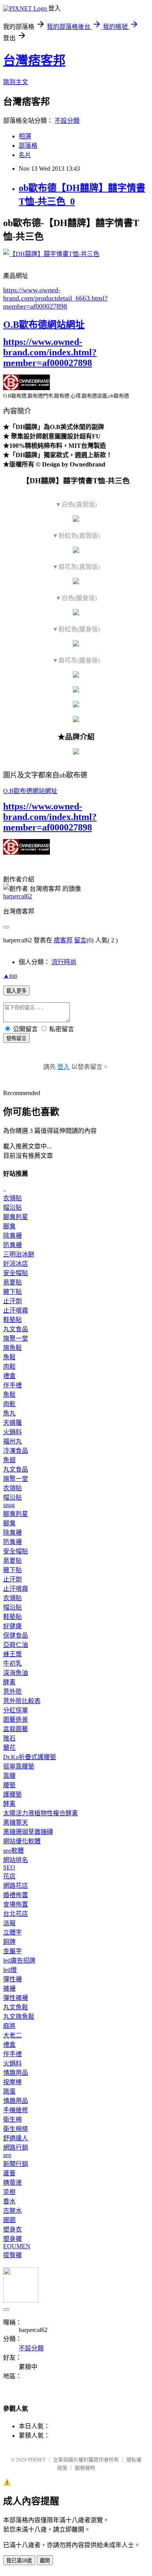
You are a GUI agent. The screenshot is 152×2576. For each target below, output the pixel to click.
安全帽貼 (16, 1273)
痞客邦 (63, 940)
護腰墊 (12, 1794)
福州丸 (12, 1441)
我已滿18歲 (19, 2561)
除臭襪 (12, 1236)
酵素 (9, 1682)
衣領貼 (12, 1198)
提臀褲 (12, 2255)
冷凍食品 (16, 1451)
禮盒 (9, 1376)
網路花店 (16, 1886)
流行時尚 (64, 962)
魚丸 (9, 1413)
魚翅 (9, 1460)
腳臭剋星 (16, 1217)
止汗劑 (12, 1301)
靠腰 (9, 1776)
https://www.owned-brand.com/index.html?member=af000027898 (50, 352)
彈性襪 (12, 1979)
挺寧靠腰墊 (19, 1766)
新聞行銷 (16, 2164)
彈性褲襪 (16, 1998)
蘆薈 (9, 2173)
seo (7, 2155)
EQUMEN (17, 2246)
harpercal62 (18, 896)
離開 (45, 2561)
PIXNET (37, 2460)
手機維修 (16, 2110)
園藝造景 (16, 1720)
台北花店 (16, 1914)
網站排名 (16, 1860)
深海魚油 (16, 1673)
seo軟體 (13, 1851)
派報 (9, 1923)
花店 (9, 1876)
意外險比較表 (22, 1701)
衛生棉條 (16, 2129)
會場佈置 (16, 1904)
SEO (9, 1867)
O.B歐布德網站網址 (44, 325)
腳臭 (9, 1226)
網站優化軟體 (22, 1841)
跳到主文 (16, 82)
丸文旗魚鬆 (19, 2017)
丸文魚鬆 (16, 2007)
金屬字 (12, 1951)
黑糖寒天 (16, 1822)
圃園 (9, 2220)
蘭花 (9, 1748)
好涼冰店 (16, 1264)
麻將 (9, 2026)
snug (9, 1505)
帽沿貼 (12, 1208)
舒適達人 (16, 2138)
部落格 (28, 146)
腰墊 (9, 1785)
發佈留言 (16, 1038)
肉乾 (9, 1404)
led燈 (10, 1970)
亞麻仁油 (16, 1645)
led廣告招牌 (19, 1960)
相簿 (25, 136)
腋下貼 (12, 1292)
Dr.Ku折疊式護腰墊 (30, 1757)
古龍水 (12, 2211)
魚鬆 (9, 1357)
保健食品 (16, 1635)
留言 (80, 940)
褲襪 (9, 1989)
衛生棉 (12, 2119)
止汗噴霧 (16, 1310)
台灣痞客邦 (34, 60)
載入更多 (16, 991)
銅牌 (9, 1942)
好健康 (12, 1626)
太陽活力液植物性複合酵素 (41, 1813)
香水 (9, 2201)
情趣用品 (16, 2073)
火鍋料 (12, 1432)
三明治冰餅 (19, 1254)
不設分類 (67, 121)
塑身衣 (12, 2229)
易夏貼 (12, 1282)
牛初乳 (12, 1663)
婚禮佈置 (16, 1895)
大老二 (12, 2035)
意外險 (12, 1692)
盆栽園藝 (16, 1729)
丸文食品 (16, 1329)
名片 (25, 155)
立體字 (12, 1932)
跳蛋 (9, 2091)
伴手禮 (12, 1385)
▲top (10, 976)
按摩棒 (12, 2082)
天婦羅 (12, 1423)
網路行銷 (16, 2148)
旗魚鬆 (12, 1348)
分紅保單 (16, 1710)
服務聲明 (85, 2468)
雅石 (9, 1738)
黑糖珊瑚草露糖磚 (28, 1832)
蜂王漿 (12, 1654)
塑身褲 (12, 2239)
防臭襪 (12, 1245)
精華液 (12, 2183)
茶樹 (9, 2192)
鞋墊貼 (12, 1320)
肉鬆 (9, 1367)
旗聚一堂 (16, 1338)
